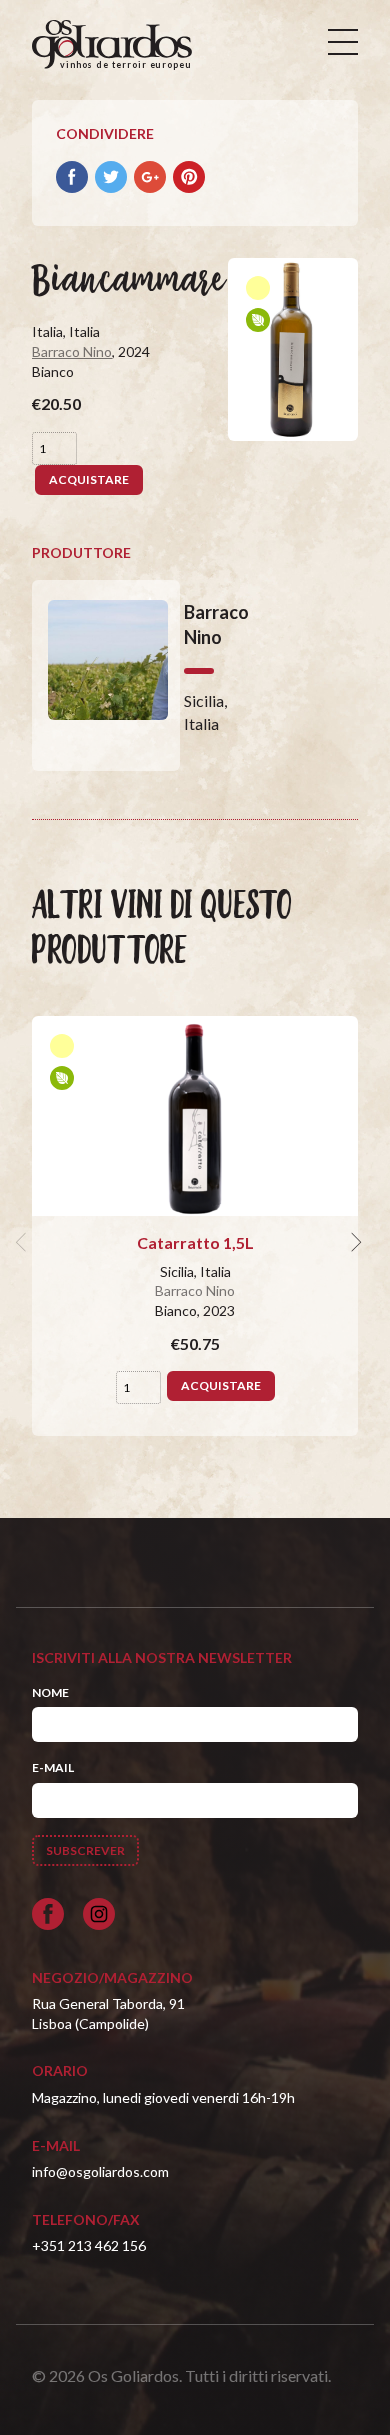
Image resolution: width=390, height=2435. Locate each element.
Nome (50, 1692)
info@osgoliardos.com (100, 2171)
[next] (354, 1243)
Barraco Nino (72, 351)
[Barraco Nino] (106, 675)
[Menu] (343, 42)
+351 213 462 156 (89, 2245)
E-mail (53, 1767)
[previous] (24, 1243)
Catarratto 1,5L (195, 1242)
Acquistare (89, 479)
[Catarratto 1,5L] (195, 1116)
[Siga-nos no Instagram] (99, 1914)
